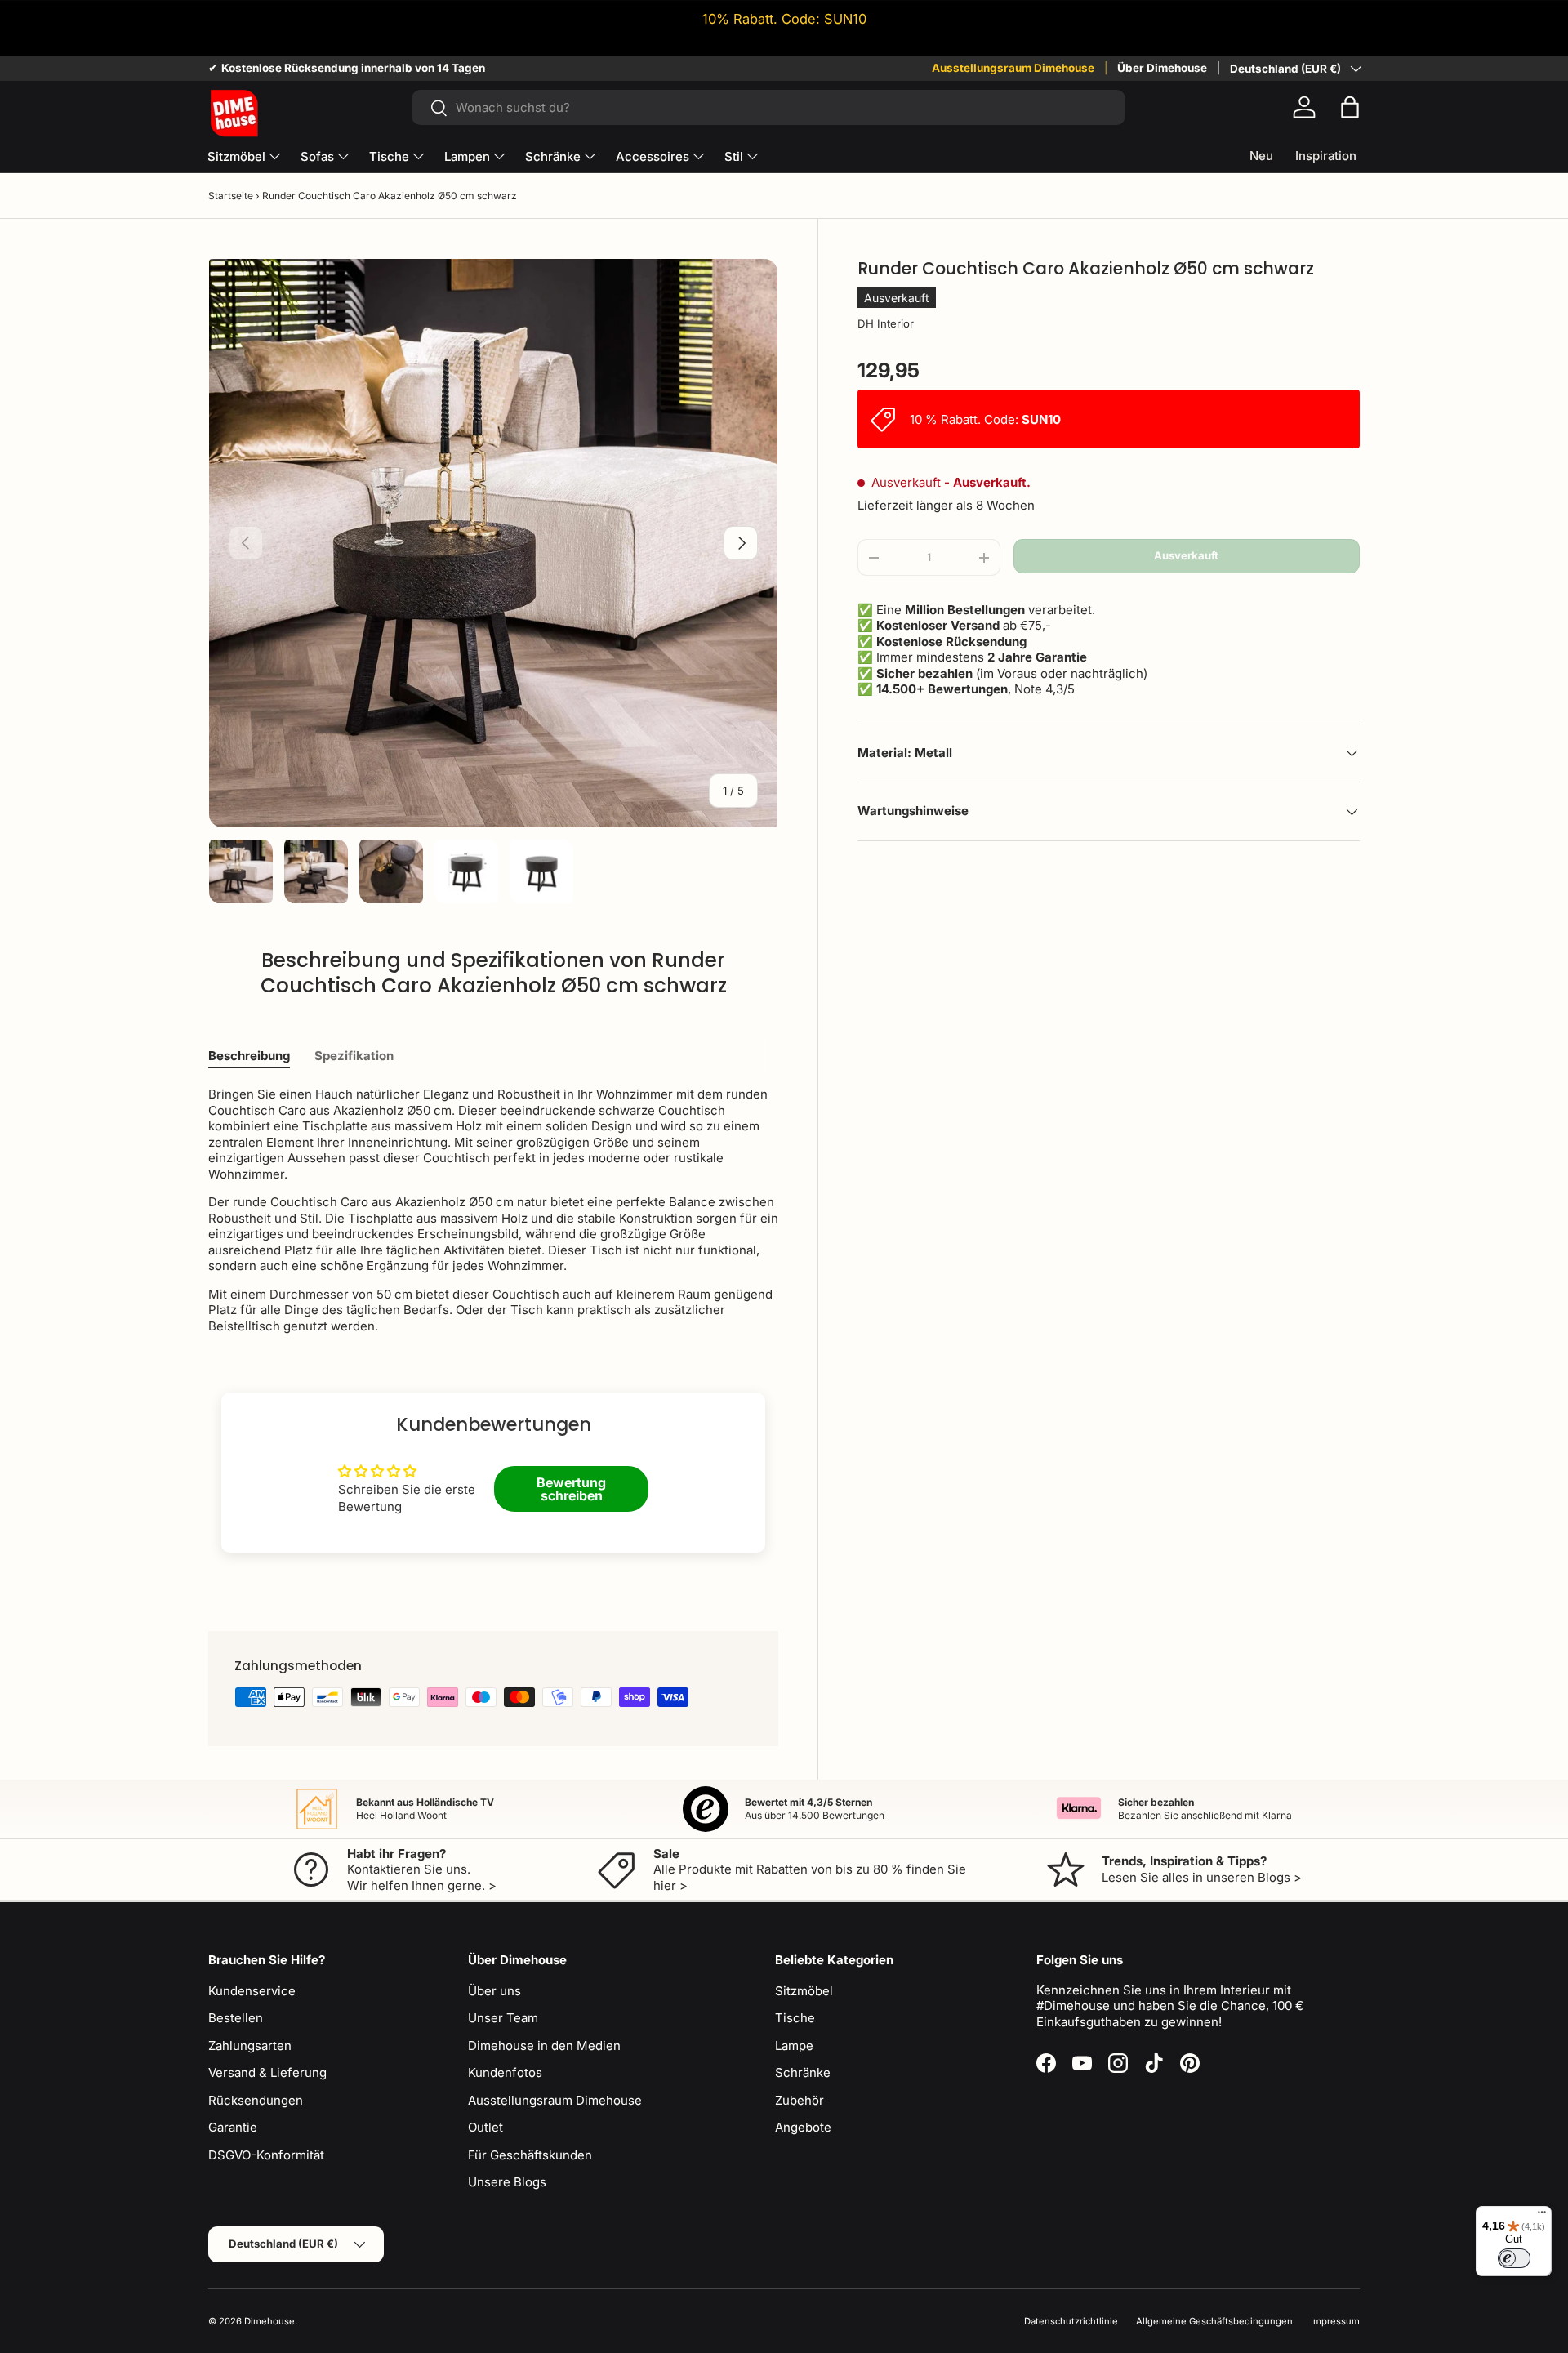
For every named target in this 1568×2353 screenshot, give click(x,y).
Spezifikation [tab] (354, 1056)
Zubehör (800, 2100)
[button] (1350, 107)
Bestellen (236, 2018)
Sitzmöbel (236, 156)
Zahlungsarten (250, 2046)
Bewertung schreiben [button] (571, 1489)
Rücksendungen (256, 2100)
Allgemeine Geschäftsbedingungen (1214, 2321)
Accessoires (653, 156)
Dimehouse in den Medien (544, 2046)
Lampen (467, 156)
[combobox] (768, 107)
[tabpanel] (493, 1210)
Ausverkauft (1186, 555)
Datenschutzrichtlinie (1071, 2321)
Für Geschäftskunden (530, 2155)
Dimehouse (269, 2321)
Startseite (231, 196)
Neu (1261, 156)
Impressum (1335, 2321)
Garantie (233, 2127)
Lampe (794, 2046)
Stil (734, 156)
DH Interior (886, 323)
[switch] (1514, 2258)
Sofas (317, 156)
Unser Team (503, 2018)
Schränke (553, 156)
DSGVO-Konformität (266, 2155)
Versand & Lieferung (267, 2072)
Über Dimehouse (1162, 68)
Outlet (486, 2127)
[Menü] (1542, 2216)
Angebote (803, 2127)
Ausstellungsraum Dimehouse (1013, 68)
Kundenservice (252, 1991)
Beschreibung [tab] (249, 1056)
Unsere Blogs (507, 2182)
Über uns (494, 1991)
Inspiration (1326, 156)
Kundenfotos (505, 2072)
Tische (389, 156)
